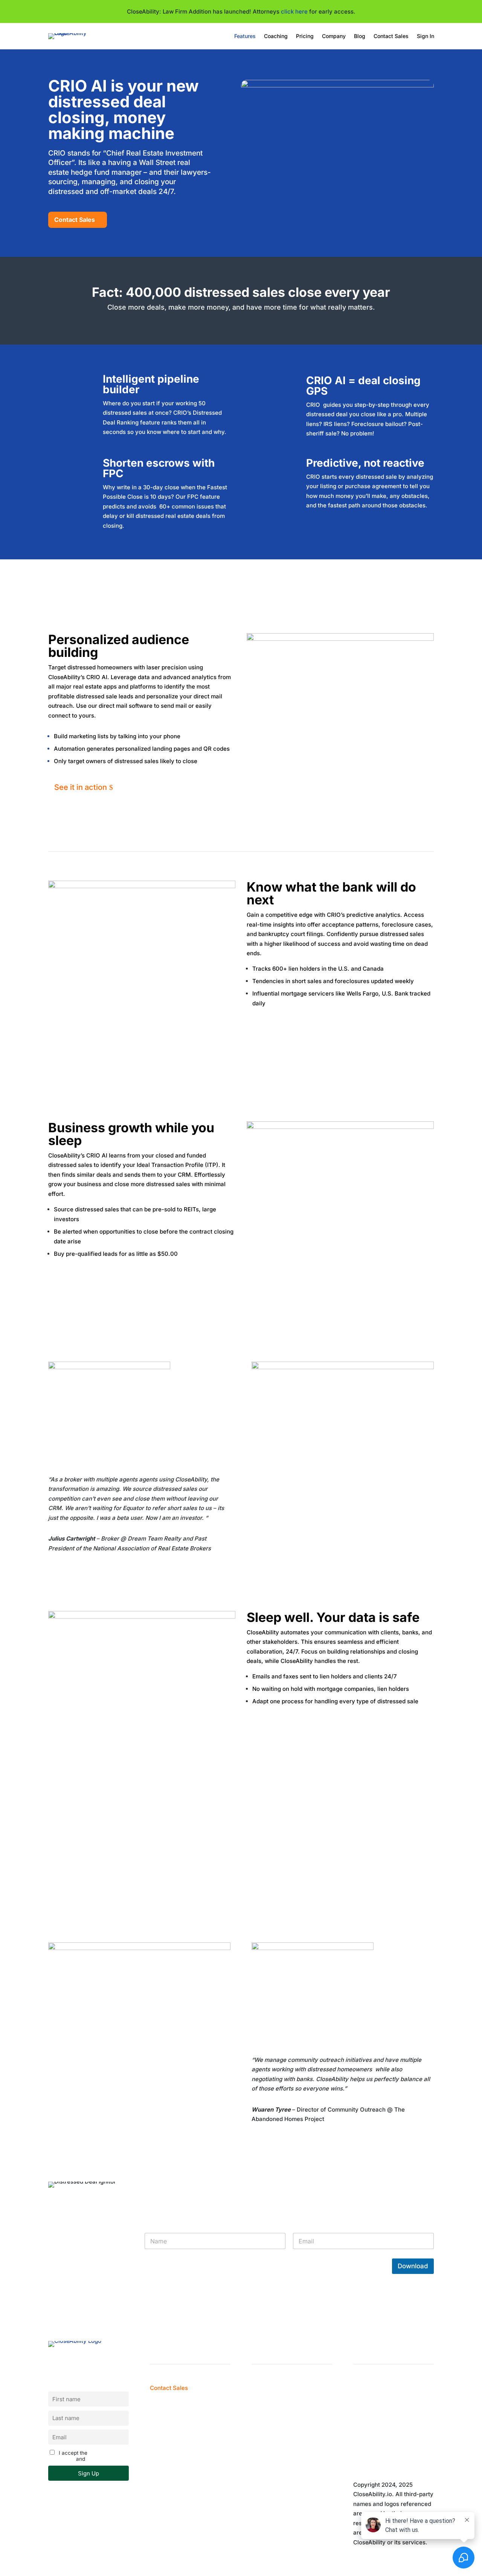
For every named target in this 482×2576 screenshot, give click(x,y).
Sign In (426, 36)
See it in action (81, 787)
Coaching (276, 36)
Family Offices (271, 2494)
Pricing (305, 36)
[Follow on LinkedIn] (404, 2434)
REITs (259, 2484)
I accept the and (85, 2456)
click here (294, 11)
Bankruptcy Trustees (280, 2436)
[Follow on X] (359, 2460)
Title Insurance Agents (282, 2455)
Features (245, 36)
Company (334, 36)
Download (413, 2266)
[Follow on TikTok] (404, 2460)
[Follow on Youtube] (389, 2460)
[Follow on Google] (374, 2460)
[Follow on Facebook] (359, 2434)
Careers (161, 2445)
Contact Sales (391, 36)
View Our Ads (169, 2455)
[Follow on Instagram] (389, 2434)
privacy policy (104, 2459)
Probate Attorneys (276, 2445)
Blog (360, 36)
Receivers (265, 2474)
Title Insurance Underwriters (290, 2465)
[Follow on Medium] (374, 2434)
